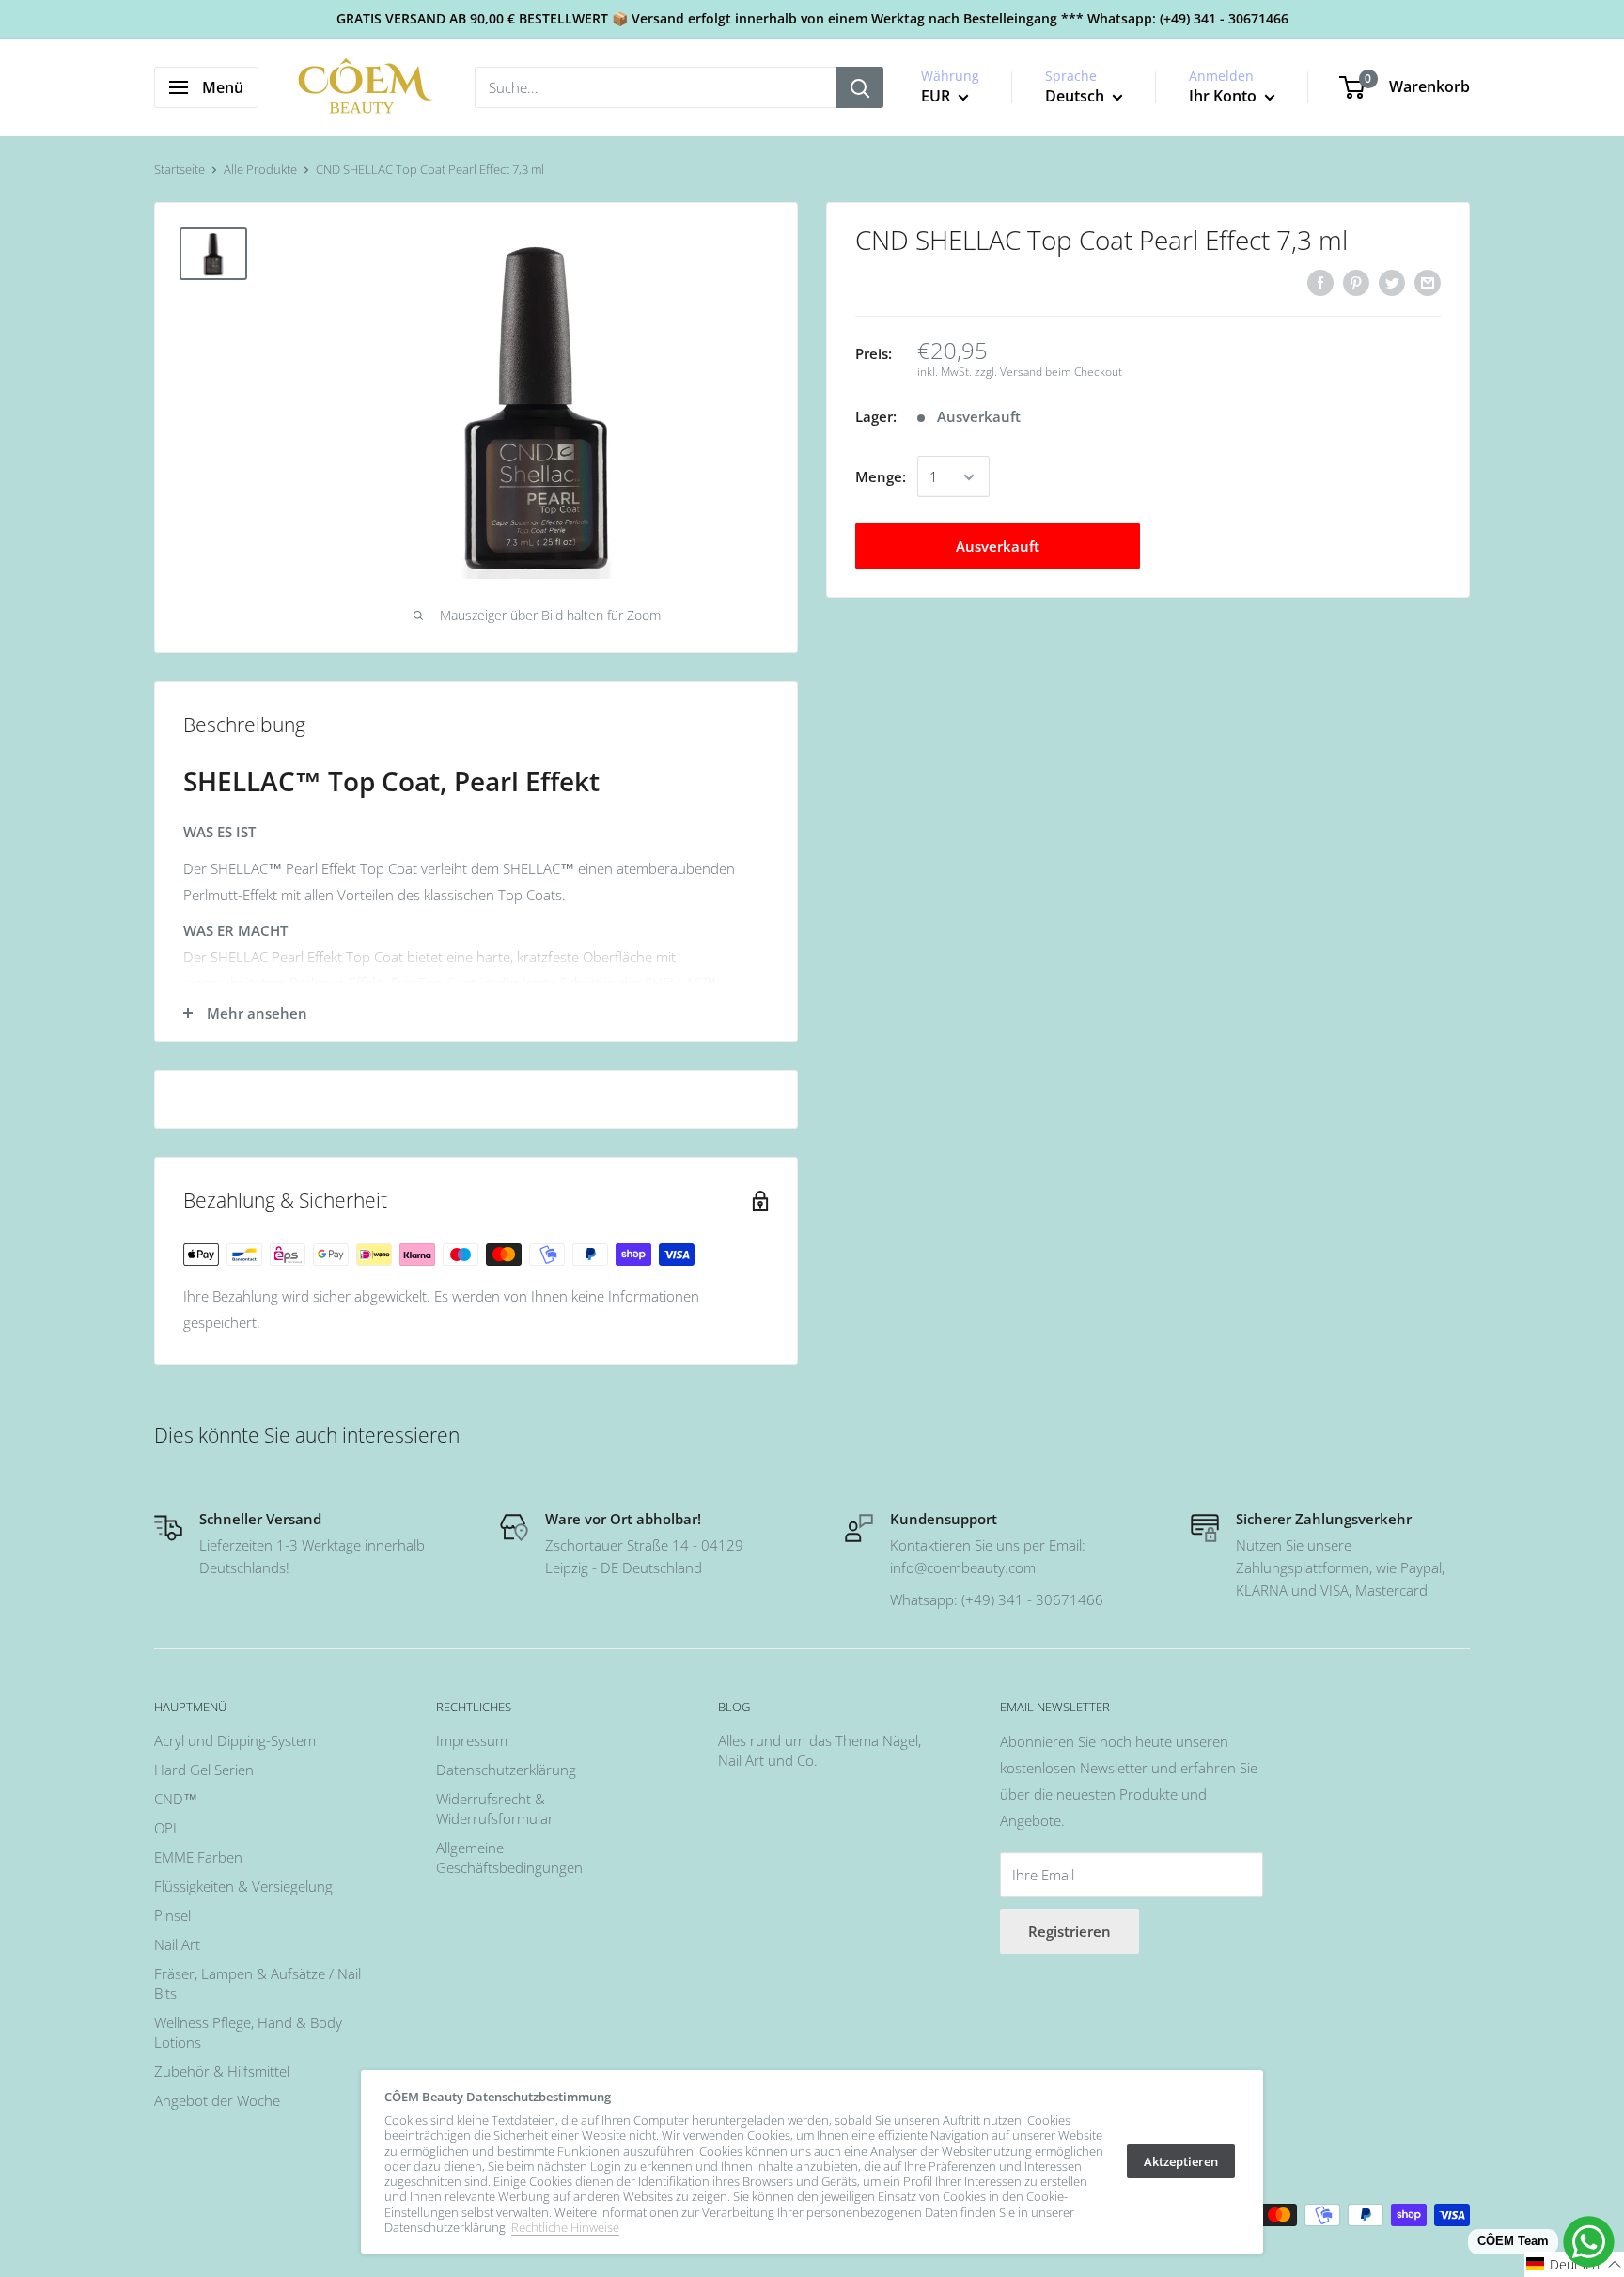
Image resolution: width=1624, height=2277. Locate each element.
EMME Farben (198, 1857)
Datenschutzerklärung (506, 1770)
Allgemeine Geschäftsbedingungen (509, 1857)
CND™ (176, 1799)
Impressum (472, 1740)
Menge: (881, 477)
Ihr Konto (1225, 96)
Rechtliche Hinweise (565, 2227)
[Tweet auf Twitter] (1392, 282)
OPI (165, 1828)
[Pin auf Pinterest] (1356, 282)
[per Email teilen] (1428, 282)
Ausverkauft (998, 547)
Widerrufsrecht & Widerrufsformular (495, 1809)
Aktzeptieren (1181, 2161)
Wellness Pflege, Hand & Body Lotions (248, 2032)
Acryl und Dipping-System (235, 1740)
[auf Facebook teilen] (1320, 282)
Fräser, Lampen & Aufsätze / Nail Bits (258, 1983)
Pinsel (172, 1915)
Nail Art (177, 1944)
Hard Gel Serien (204, 1770)
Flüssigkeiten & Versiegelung (243, 1886)
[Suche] (860, 87)
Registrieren (1070, 1931)
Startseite (180, 169)
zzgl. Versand (1008, 373)
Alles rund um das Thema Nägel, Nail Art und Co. (820, 1750)
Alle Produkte (260, 169)
